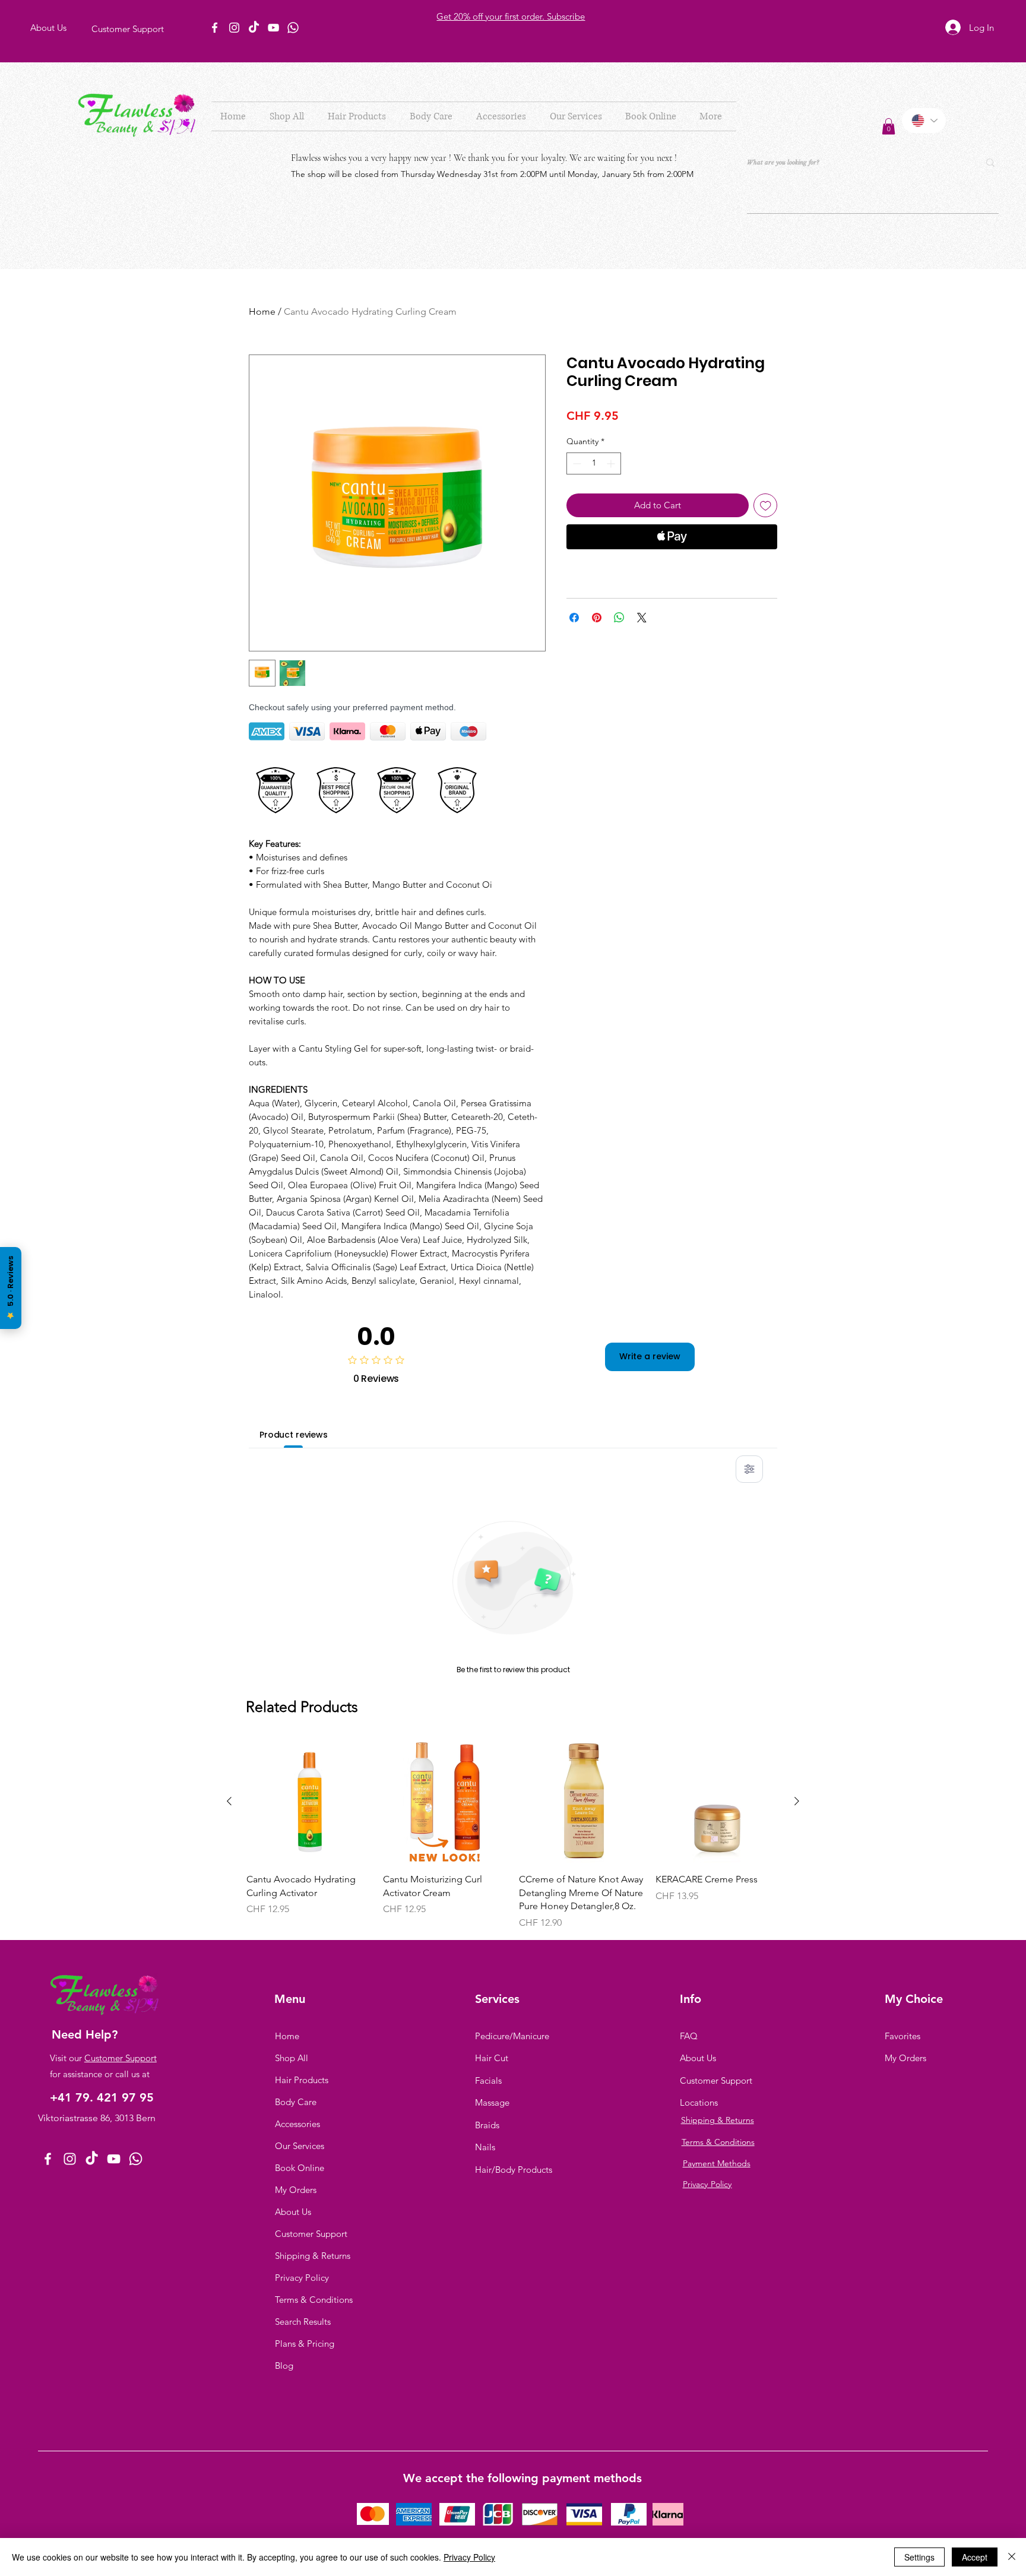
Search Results (303, 2322)
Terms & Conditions (314, 2300)
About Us (293, 2212)
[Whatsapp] (293, 28)
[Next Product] (797, 1801)
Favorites (902, 2036)
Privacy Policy (302, 2278)
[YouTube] (273, 28)
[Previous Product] (229, 1801)
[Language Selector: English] (924, 121)
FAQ (689, 2036)
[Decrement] (576, 463)
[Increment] (612, 463)
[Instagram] (234, 28)
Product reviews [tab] (294, 1435)
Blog (284, 2365)
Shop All (292, 2058)
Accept (975, 2557)
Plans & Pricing (305, 2344)
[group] (513, 1835)
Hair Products (302, 2080)
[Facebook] (215, 28)
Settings (919, 2557)
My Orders (296, 2190)
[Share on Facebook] (574, 618)
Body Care (296, 2102)
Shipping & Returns (313, 2256)
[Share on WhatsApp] (619, 618)
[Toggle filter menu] (749, 1469)
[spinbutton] (594, 463)
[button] (360, 116)
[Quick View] (309, 1802)
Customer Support (121, 2058)
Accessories (297, 2124)
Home (262, 311)
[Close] (1012, 2557)
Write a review (650, 1356)
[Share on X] (642, 618)
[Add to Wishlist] (766, 506)
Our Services (300, 2146)
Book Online (300, 2168)
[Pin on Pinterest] (597, 618)
